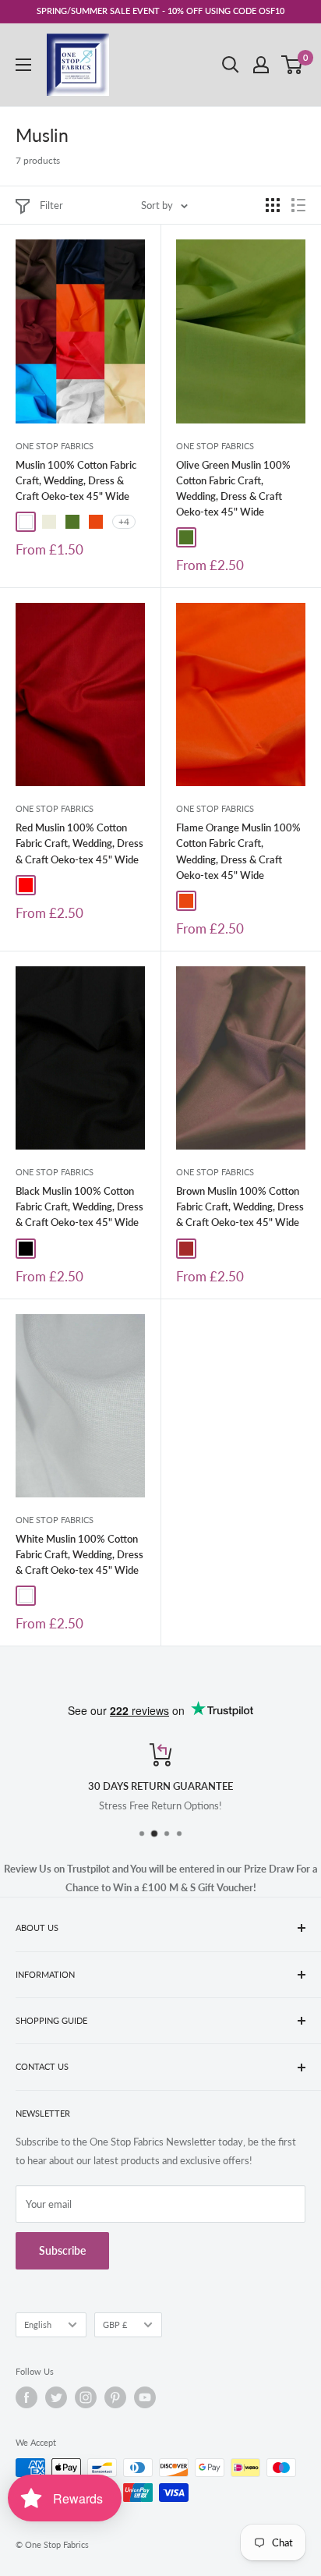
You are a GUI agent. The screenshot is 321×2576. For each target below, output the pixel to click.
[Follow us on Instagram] (86, 2397)
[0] (293, 65)
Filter (51, 205)
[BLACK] (26, 1249)
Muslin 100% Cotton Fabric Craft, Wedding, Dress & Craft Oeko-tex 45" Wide (76, 480)
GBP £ (115, 2324)
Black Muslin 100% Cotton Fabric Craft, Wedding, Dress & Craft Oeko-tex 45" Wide (79, 1207)
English (38, 2324)
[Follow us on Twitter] (56, 2397)
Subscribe (62, 2250)
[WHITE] (26, 522)
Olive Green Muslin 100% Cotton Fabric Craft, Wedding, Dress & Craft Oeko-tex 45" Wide (233, 488)
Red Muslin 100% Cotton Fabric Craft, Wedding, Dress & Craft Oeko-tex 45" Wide (79, 843)
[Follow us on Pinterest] (115, 2397)
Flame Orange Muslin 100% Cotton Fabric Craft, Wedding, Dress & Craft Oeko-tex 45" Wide (238, 851)
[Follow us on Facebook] (26, 2397)
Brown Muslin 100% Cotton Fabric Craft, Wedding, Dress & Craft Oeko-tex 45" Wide (240, 1207)
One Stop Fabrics (55, 446)
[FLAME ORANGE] (96, 522)
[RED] (26, 885)
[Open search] (231, 65)
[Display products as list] (298, 205)
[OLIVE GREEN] (72, 522)
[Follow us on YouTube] (145, 2397)
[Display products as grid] (273, 205)
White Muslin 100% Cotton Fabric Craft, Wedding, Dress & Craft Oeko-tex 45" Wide (79, 1554)
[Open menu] (23, 65)
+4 (124, 521)
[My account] (261, 65)
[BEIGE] (49, 522)
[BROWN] (186, 1249)
